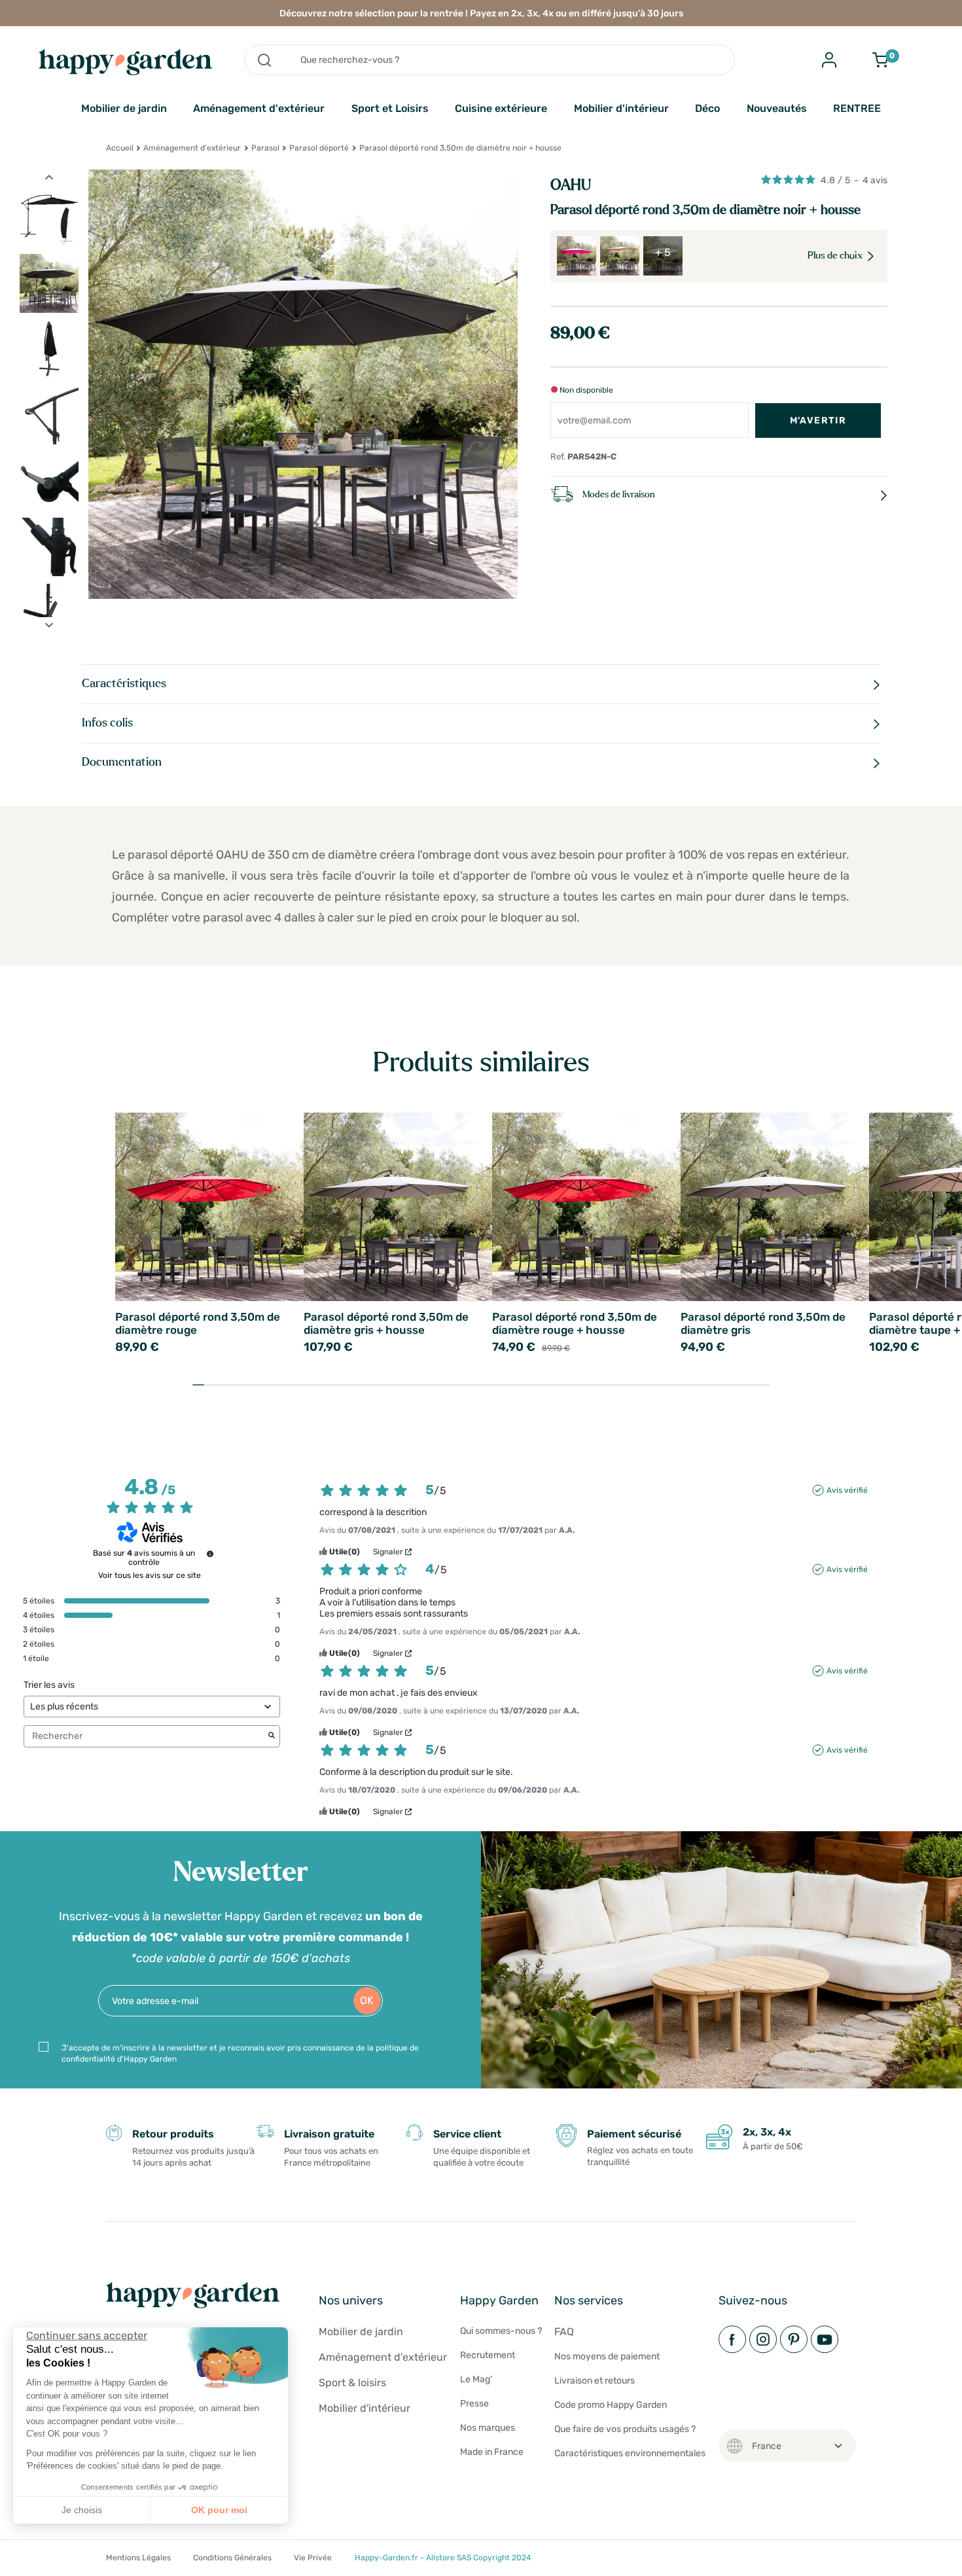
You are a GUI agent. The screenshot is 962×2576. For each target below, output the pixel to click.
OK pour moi (219, 2510)
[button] (20, 2562)
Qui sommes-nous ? (501, 2331)
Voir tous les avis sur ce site (150, 1575)
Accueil (120, 148)
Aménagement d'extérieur (259, 108)
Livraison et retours (595, 2381)
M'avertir (818, 420)
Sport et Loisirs (390, 108)
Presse (474, 2404)
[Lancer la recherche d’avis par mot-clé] (272, 1736)
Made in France (492, 2452)
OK (367, 2000)
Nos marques (488, 2428)
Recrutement (488, 2355)
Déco (707, 108)
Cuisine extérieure (501, 108)
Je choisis (82, 2510)
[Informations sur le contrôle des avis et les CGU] (210, 1554)
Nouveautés (777, 108)
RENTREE (857, 108)
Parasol (265, 148)
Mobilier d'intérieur (621, 108)
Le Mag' (476, 2379)
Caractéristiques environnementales (630, 2453)
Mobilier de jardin (124, 108)
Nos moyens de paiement (607, 2356)
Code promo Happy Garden (611, 2405)
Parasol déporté (319, 148)
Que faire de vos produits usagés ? (625, 2429)
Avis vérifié (847, 1490)
